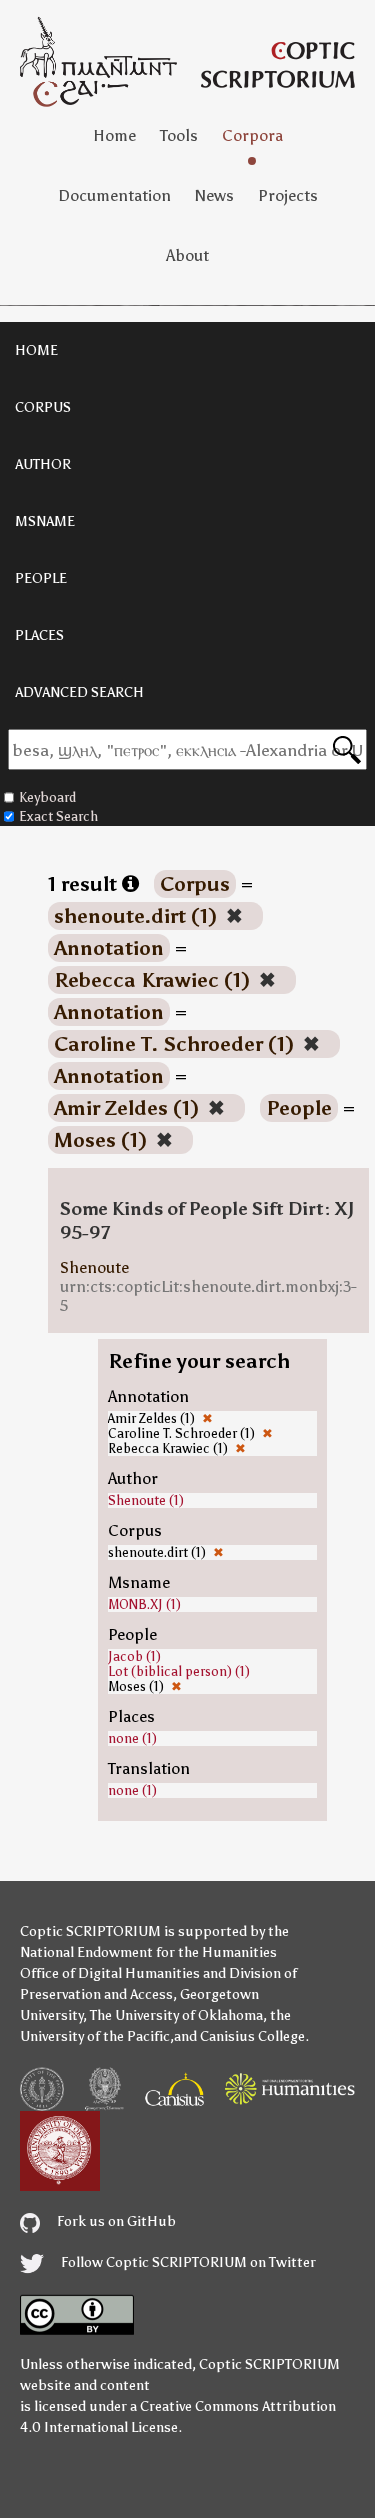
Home (114, 135)
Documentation (114, 195)
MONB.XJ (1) (144, 1604)
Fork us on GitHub (115, 2221)
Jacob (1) (134, 1656)
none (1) (132, 1738)
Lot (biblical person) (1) (179, 1671)
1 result (85, 884)
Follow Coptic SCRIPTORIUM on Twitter (187, 2262)
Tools (179, 135)
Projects (288, 195)
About (187, 255)
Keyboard (47, 797)
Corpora (252, 135)
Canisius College (252, 2036)
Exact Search (58, 816)
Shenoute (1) (146, 1500)
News (214, 195)
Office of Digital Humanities (110, 1973)
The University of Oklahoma (176, 2015)
